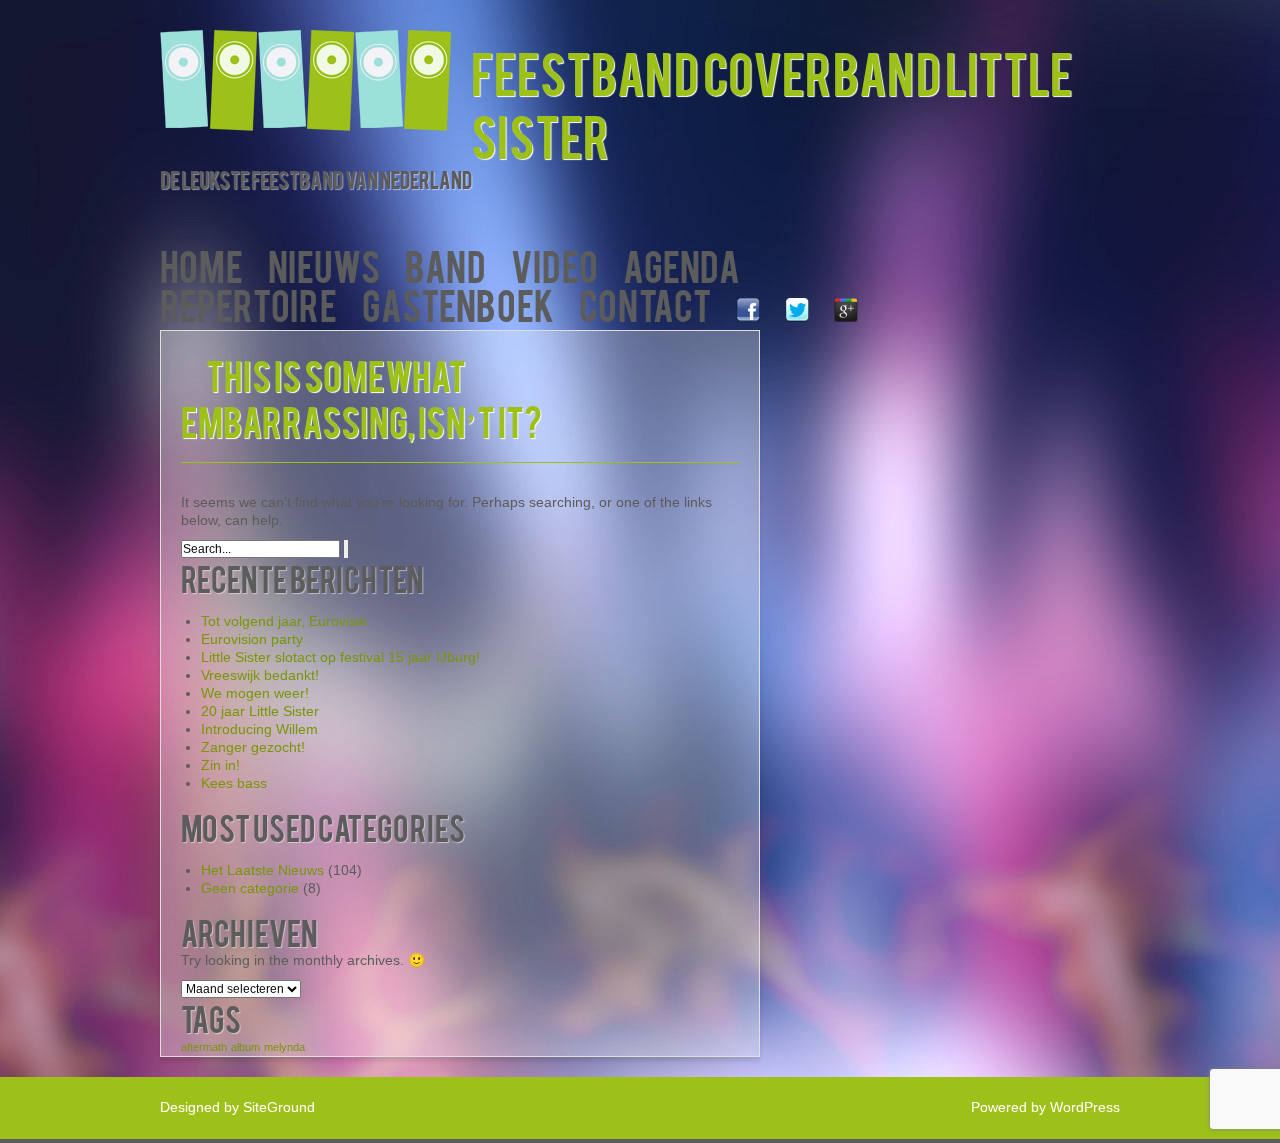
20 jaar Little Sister (260, 711)
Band (445, 264)
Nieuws (324, 264)
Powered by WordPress (1045, 1107)
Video (554, 264)
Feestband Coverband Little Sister (772, 103)
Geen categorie (250, 888)
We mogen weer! (255, 693)
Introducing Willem (259, 729)
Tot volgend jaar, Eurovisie (284, 621)
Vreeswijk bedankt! (260, 675)
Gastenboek (458, 303)
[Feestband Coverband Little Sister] (315, 67)
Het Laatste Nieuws (262, 870)
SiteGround (279, 1107)
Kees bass (234, 783)
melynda (284, 1047)
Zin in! (220, 765)
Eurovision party (252, 639)
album (245, 1047)
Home (201, 264)
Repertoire (248, 303)
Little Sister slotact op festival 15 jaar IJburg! (340, 657)
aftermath (204, 1047)
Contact (645, 303)
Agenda (681, 264)
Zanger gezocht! (253, 747)
